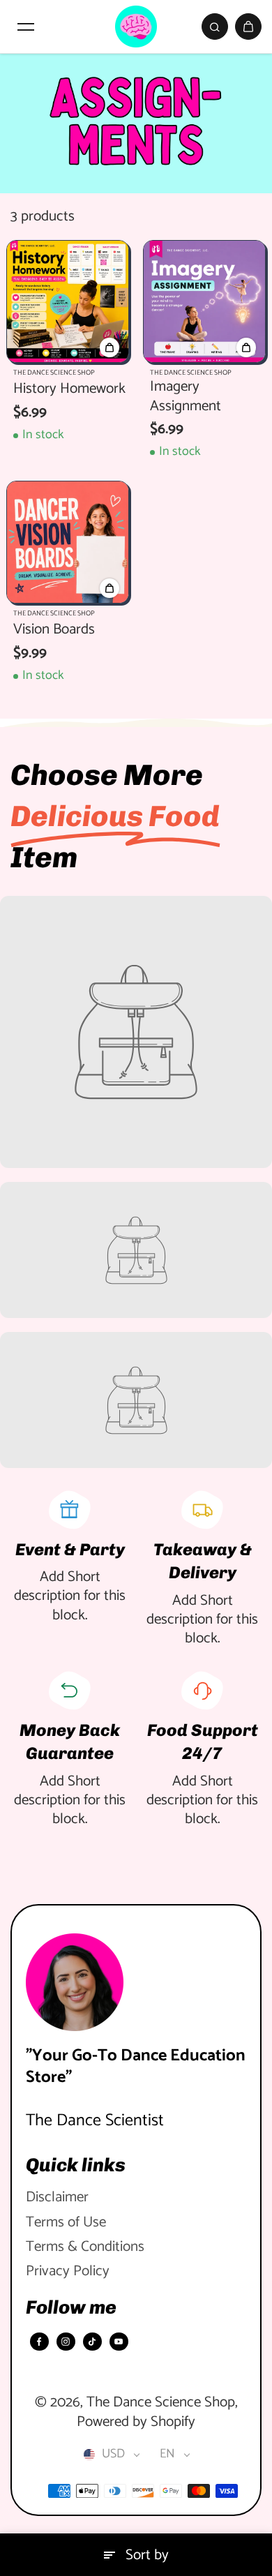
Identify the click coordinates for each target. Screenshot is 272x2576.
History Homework (69, 389)
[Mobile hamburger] (26, 27)
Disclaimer (57, 2197)
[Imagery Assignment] (204, 301)
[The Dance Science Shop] (136, 27)
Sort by (147, 2555)
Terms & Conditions (85, 2247)
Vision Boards (54, 630)
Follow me (71, 2307)
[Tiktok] (92, 2342)
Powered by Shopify (136, 2422)
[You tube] (119, 2342)
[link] (136, 1032)
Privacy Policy (68, 2271)
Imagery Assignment (186, 397)
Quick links (76, 2165)
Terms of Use (66, 2223)
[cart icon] (248, 27)
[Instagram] (66, 2342)
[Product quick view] (109, 347)
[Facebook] (39, 2342)
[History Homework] (68, 301)
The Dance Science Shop (161, 2402)
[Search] (215, 27)
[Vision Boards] (68, 542)
